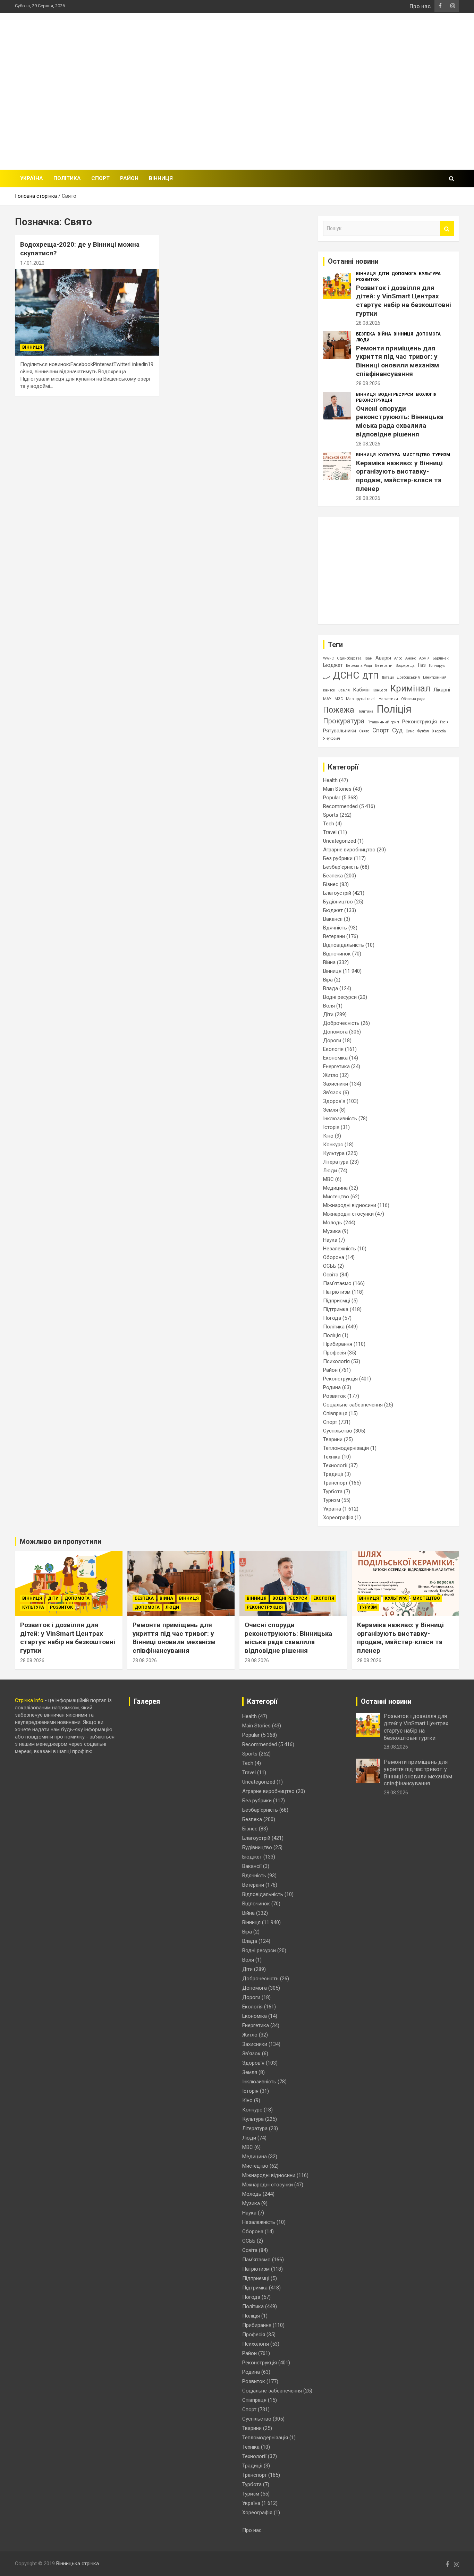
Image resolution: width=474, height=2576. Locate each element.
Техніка (332, 1457)
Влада (331, 988)
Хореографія (338, 1517)
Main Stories (337, 789)
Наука (330, 1240)
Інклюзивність (340, 1119)
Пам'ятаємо (337, 1283)
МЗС (339, 699)
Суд (397, 730)
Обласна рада (413, 699)
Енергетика (336, 1066)
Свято (364, 731)
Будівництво (338, 902)
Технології (335, 1465)
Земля (344, 690)
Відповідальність (344, 945)
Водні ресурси (396, 394)
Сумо (410, 731)
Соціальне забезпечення (353, 1405)
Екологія (426, 394)
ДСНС (346, 675)
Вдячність (335, 928)
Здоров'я (334, 1101)
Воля (329, 1006)
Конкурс (333, 1145)
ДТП (370, 676)
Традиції (333, 1474)
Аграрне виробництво (349, 850)
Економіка (335, 1058)
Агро (398, 658)
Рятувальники (340, 731)
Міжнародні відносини (350, 1205)
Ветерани (384, 666)
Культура (430, 274)
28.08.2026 (368, 323)
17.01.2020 (32, 263)
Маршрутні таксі (361, 699)
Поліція (394, 709)
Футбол (423, 731)
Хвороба (439, 731)
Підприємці (337, 1301)
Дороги (332, 1040)
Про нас (420, 6)
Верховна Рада (359, 666)
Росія (444, 722)
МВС (328, 1179)
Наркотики (388, 699)
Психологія (336, 1361)
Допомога (404, 274)
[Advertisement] (333, 91)
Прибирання (338, 1344)
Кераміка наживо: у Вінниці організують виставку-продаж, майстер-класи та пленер (399, 476)
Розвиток (367, 280)
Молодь (333, 1223)
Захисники (336, 1084)
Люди (363, 340)
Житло (331, 1075)
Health (330, 780)
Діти (384, 274)
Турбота (333, 1491)
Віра (328, 980)
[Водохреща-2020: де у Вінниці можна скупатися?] (87, 313)
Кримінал (410, 688)
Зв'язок (332, 1093)
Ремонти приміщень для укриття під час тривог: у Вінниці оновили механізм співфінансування (397, 361)
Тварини (333, 1439)
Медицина (335, 1188)
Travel (330, 832)
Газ (422, 665)
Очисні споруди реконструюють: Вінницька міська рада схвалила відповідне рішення (400, 421)
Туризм (441, 455)
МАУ (327, 699)
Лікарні (442, 690)
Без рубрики (338, 858)
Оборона (334, 1257)
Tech (329, 824)
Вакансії (333, 919)
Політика (67, 178)
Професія (335, 1353)
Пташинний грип (383, 722)
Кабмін (361, 690)
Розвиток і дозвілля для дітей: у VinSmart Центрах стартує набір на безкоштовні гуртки (404, 301)
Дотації (388, 677)
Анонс (411, 658)
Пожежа (339, 710)
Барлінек (441, 658)
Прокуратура (344, 721)
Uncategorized (340, 841)
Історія (331, 1127)
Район (129, 178)
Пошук (447, 228)
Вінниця (161, 178)
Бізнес (331, 884)
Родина (332, 1387)
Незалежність (340, 1249)
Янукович (332, 738)
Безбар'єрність (341, 867)
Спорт (100, 178)
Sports (331, 815)
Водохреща (405, 666)
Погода (332, 1318)
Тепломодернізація (346, 1448)
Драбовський (408, 677)
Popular (332, 798)
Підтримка (336, 1309)
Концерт (380, 690)
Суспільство (338, 1431)
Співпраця (335, 1413)
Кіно (328, 1136)
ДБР (326, 677)
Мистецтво (416, 455)
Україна (32, 178)
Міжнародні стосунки (348, 1214)
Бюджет (333, 665)
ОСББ (330, 1266)
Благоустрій (337, 893)
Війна (384, 334)
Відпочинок (337, 954)
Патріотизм (337, 1292)
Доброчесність (341, 1023)
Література (336, 1162)
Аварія (383, 658)
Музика (332, 1231)
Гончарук (437, 666)
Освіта (331, 1275)
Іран (369, 658)
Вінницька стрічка (78, 2564)
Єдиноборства (349, 658)
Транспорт (335, 1483)
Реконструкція (374, 400)
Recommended (340, 806)
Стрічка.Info (29, 1700)
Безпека (366, 334)
